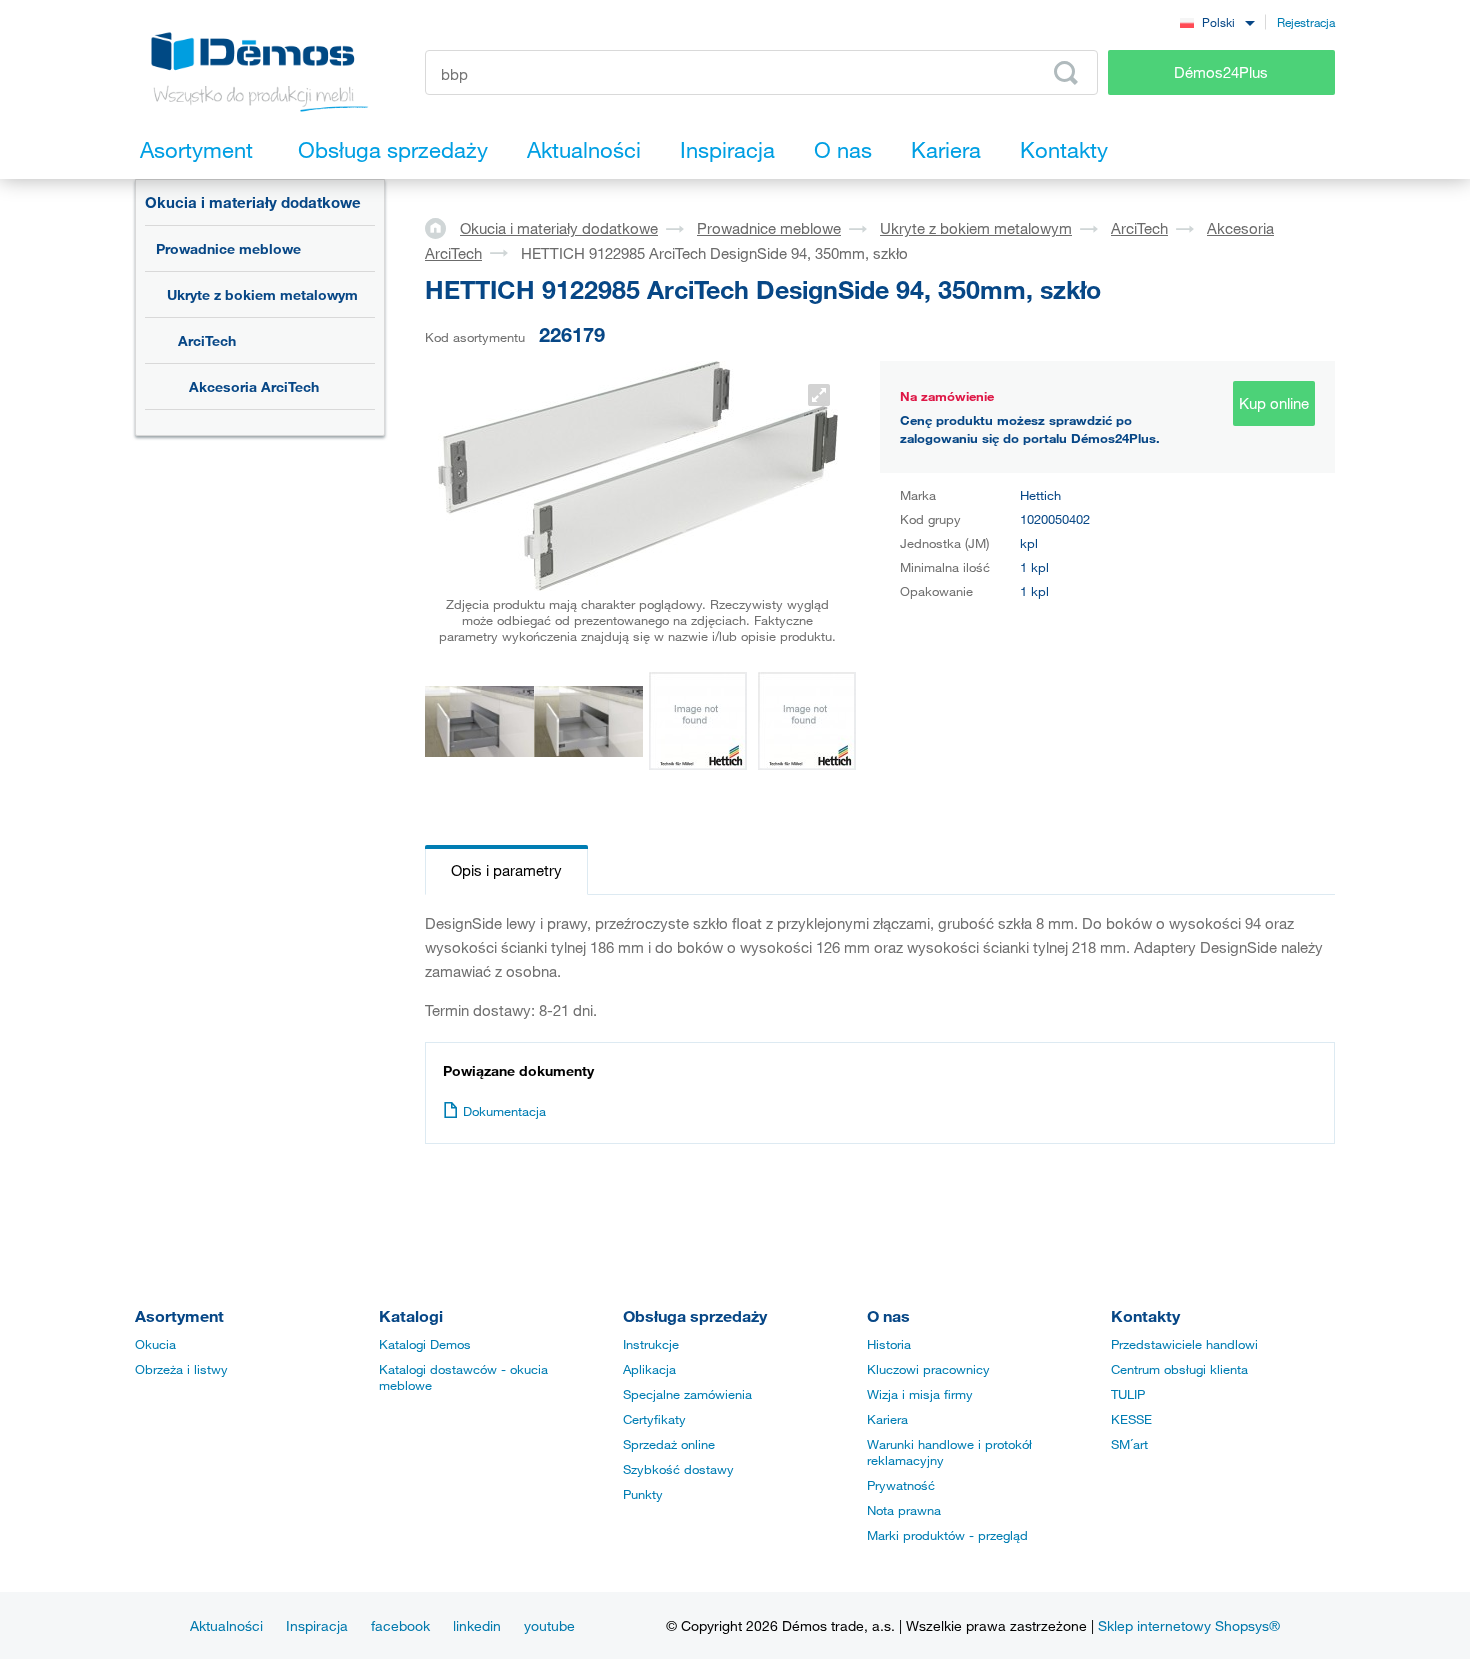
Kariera (887, 1419)
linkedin (477, 1625)
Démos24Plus (1221, 72)
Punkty (643, 1494)
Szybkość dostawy (678, 1469)
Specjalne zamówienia (687, 1394)
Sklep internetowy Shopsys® (1189, 1625)
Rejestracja (1306, 22)
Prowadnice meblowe (228, 248)
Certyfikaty (654, 1419)
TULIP (1128, 1394)
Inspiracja (317, 1625)
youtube (549, 1625)
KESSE (1131, 1419)
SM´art (1129, 1444)
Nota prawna (904, 1510)
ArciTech (207, 340)
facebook (400, 1625)
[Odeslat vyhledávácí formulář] (1066, 73)
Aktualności (226, 1625)
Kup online (1274, 403)
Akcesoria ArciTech (254, 386)
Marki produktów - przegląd (947, 1535)
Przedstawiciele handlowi (1184, 1344)
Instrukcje (651, 1344)
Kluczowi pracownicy (928, 1369)
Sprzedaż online (669, 1444)
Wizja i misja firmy (920, 1394)
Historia (889, 1344)
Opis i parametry (506, 870)
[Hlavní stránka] (442, 227)
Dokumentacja (504, 1111)
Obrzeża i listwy (181, 1369)
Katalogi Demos (425, 1344)
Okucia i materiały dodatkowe (253, 202)
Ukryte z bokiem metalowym (262, 294)
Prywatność (901, 1485)
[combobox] (1217, 21)
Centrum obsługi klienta (1179, 1369)
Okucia (155, 1344)
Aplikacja (649, 1369)
